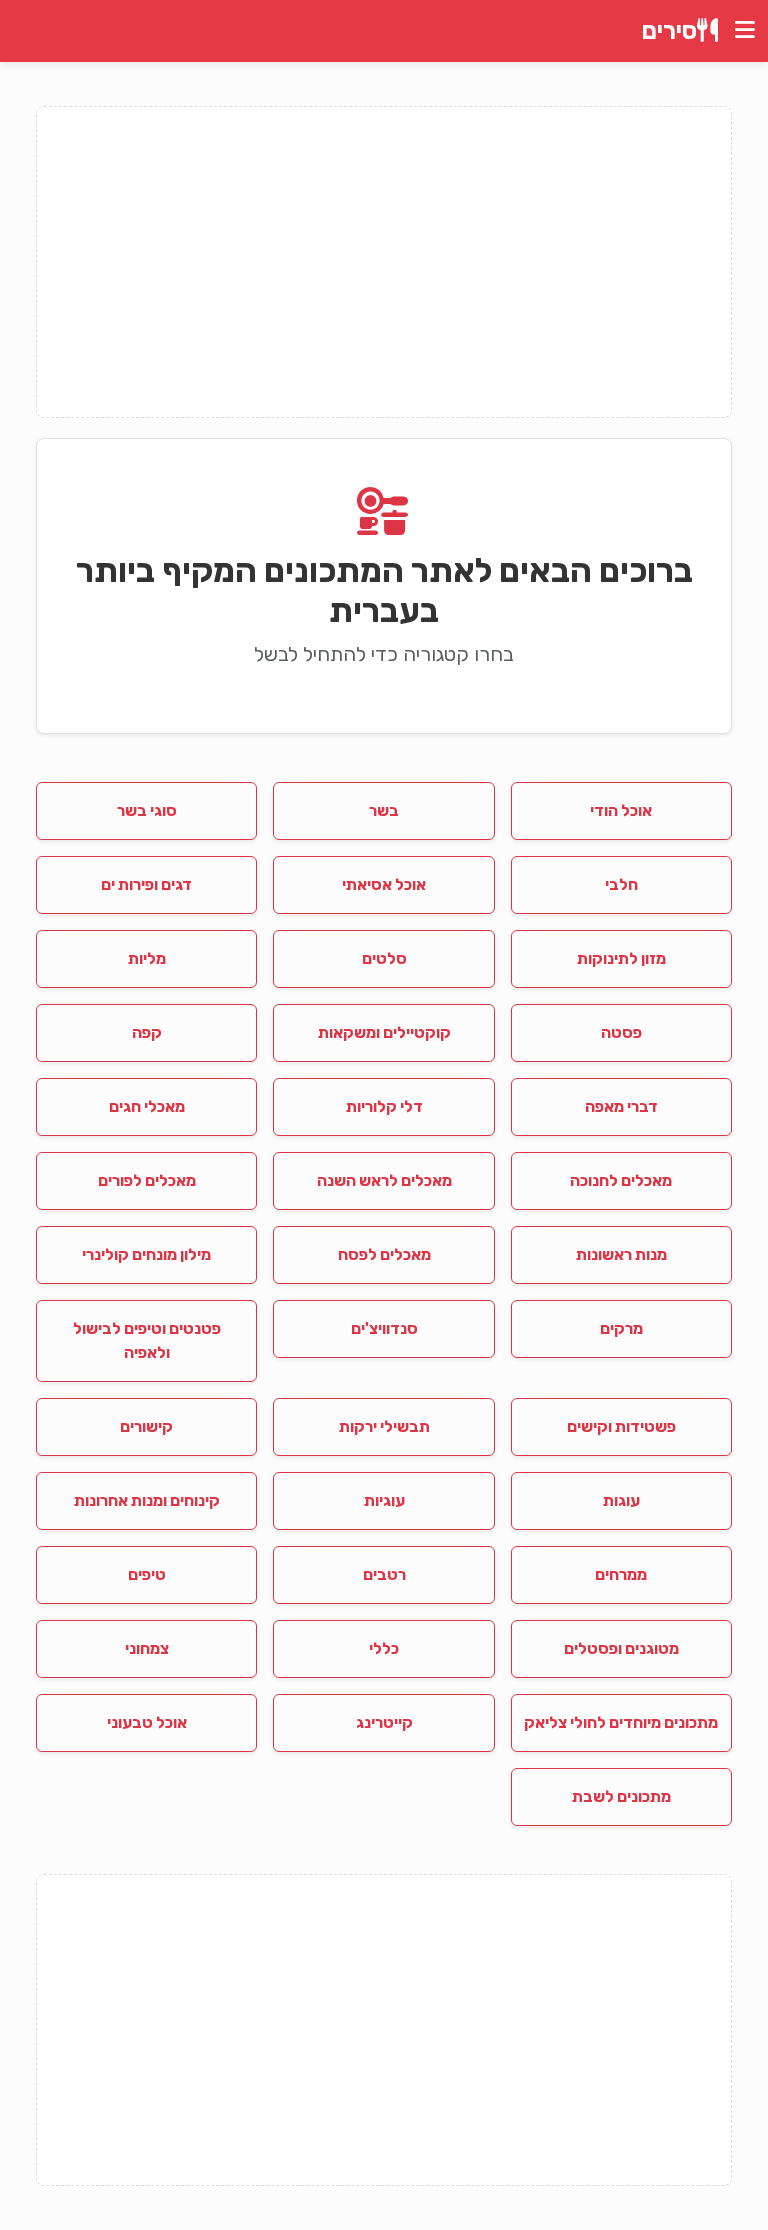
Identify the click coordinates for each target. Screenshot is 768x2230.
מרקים (621, 1328)
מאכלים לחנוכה (621, 1180)
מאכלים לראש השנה (384, 1180)
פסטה (621, 1032)
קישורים (146, 1426)
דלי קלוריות (384, 1106)
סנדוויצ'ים (384, 1328)
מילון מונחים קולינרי (146, 1254)
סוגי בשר (147, 810)
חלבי (621, 884)
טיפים (147, 1574)
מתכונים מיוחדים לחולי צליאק (621, 1722)
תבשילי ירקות (384, 1426)
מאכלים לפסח (384, 1254)
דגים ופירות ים (146, 884)
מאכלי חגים (147, 1106)
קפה (147, 1032)
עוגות (621, 1500)
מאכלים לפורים (147, 1180)
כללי (384, 1648)
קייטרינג (384, 1722)
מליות (147, 958)
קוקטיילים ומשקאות (384, 1032)
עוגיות (384, 1500)
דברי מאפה (621, 1106)
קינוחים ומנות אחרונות (147, 1500)
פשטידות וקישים (621, 1426)
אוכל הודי (621, 810)
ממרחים (621, 1574)
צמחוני (147, 1648)
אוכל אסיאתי (384, 884)
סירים (669, 31)
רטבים (384, 1574)
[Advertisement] (384, 262)
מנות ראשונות (621, 1254)
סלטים (384, 958)
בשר (384, 810)
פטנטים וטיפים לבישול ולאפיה (147, 1340)
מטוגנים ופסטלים (621, 1648)
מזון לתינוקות (621, 958)
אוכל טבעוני (147, 1722)
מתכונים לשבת (621, 1796)
